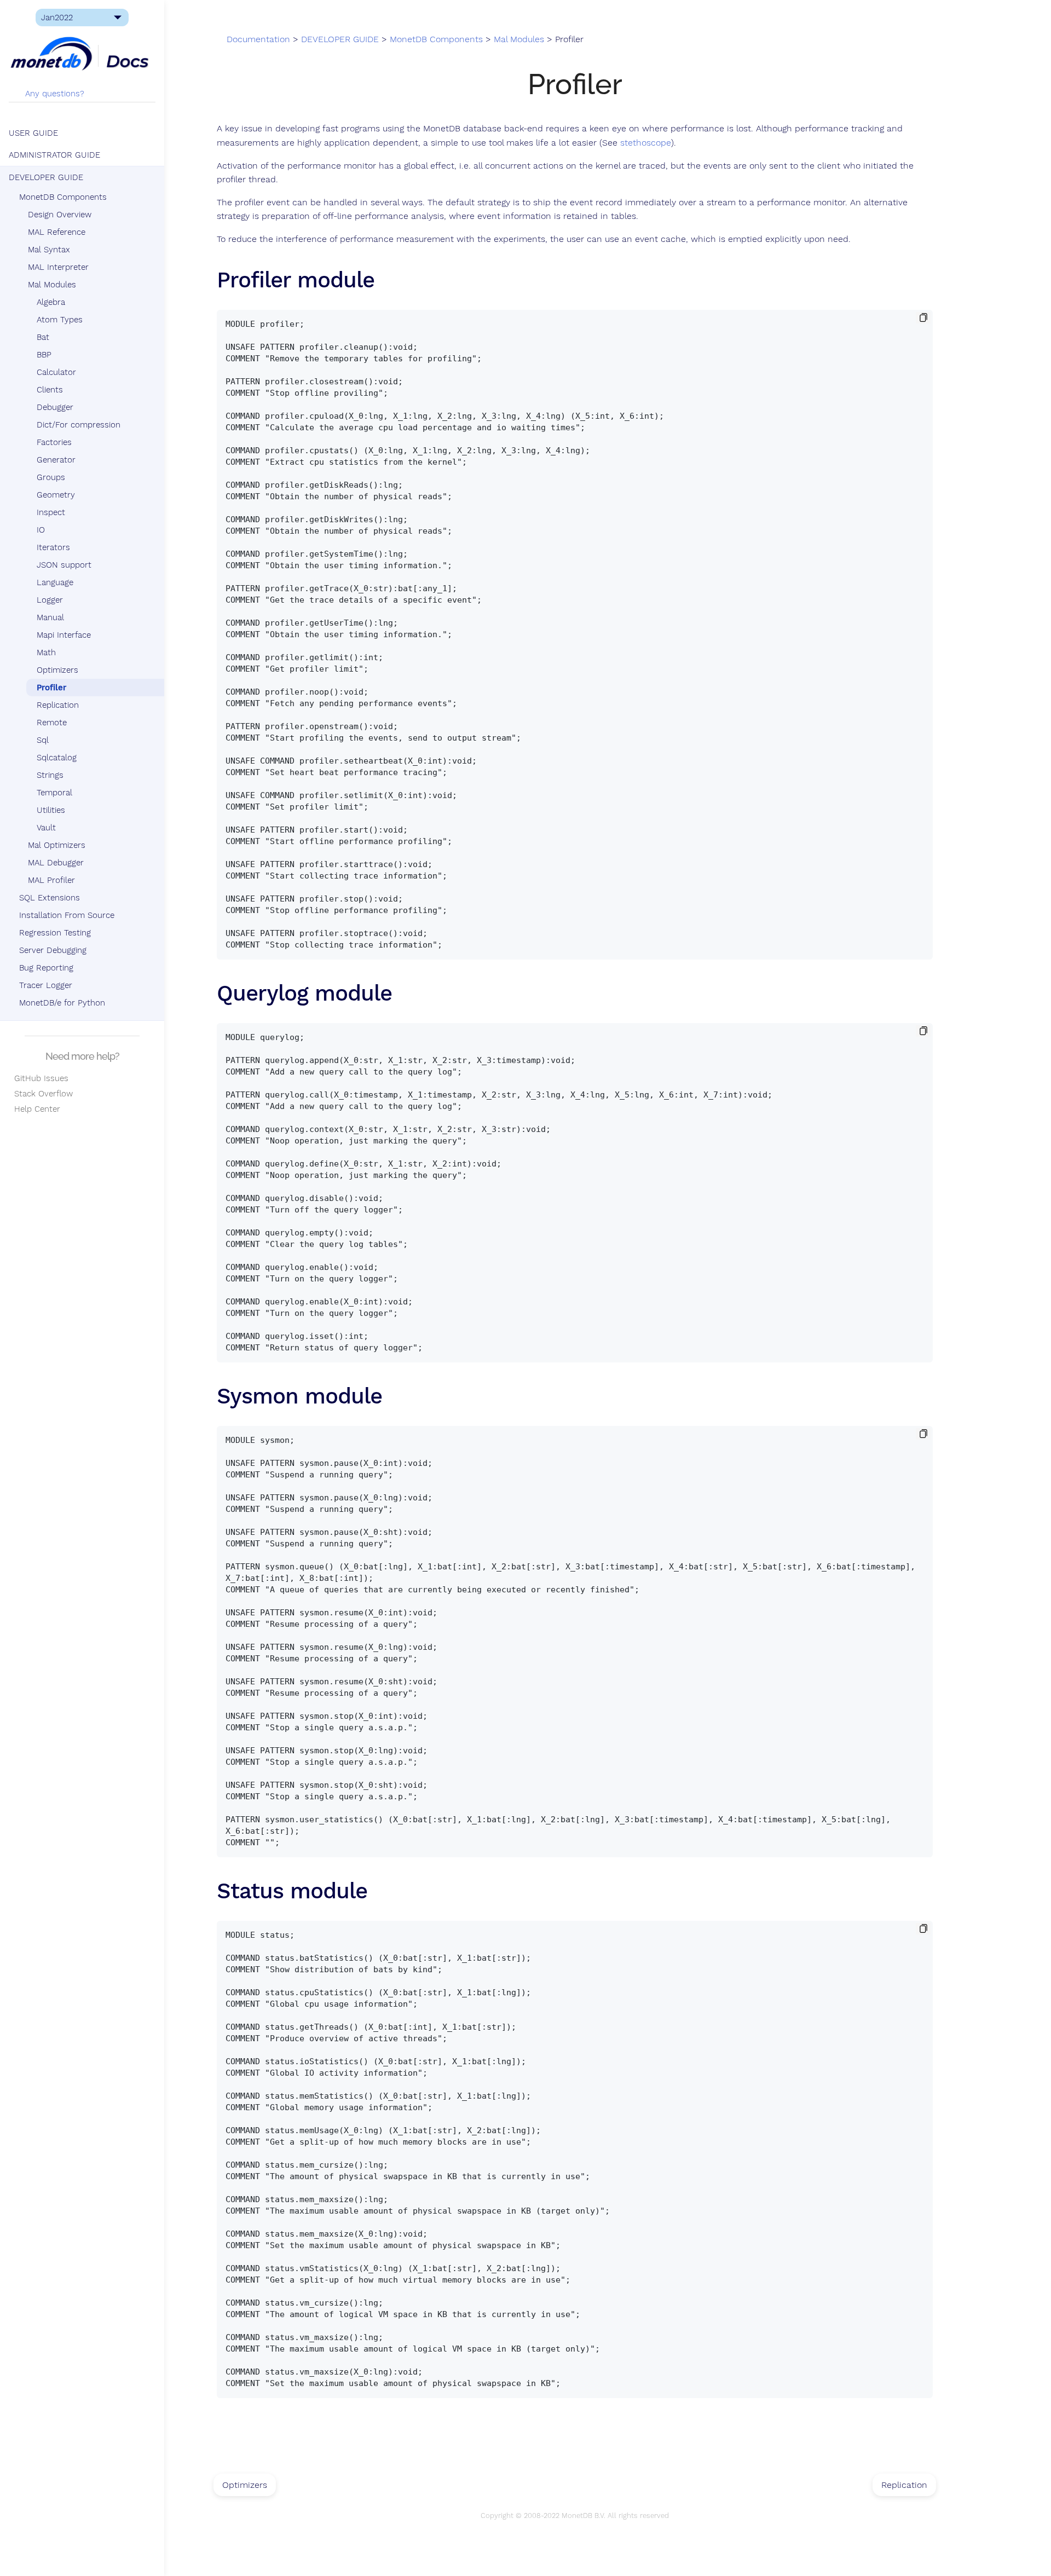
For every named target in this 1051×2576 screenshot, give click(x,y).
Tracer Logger (46, 985)
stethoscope (646, 143)
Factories (54, 442)
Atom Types (60, 320)
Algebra (51, 302)
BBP (44, 355)
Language (55, 582)
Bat (43, 337)
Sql (43, 740)
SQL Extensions (50, 898)
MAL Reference (57, 232)
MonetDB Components (63, 197)
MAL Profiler (51, 880)
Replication (58, 705)
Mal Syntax (49, 250)
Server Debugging (53, 950)
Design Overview (60, 215)
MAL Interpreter (58, 267)
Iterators (53, 547)
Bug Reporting (46, 968)
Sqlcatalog (57, 758)
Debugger (55, 407)
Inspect (51, 512)
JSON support (64, 565)
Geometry (56, 495)
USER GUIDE (33, 133)
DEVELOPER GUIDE (46, 177)
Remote (52, 723)
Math (46, 652)
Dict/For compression (79, 425)
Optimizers (57, 670)
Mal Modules (52, 285)
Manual (50, 617)
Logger (50, 600)
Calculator (56, 372)
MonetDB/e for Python (62, 1003)
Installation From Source (67, 915)
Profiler (51, 688)
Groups (51, 477)
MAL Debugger (56, 863)
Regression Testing (55, 933)
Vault (46, 828)
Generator (56, 460)
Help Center (34, 1109)
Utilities (51, 810)
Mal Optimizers (57, 845)
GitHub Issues (39, 1078)
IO (41, 530)
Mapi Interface (64, 635)
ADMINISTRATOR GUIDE (54, 155)
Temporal (54, 793)
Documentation (258, 39)
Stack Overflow (41, 1094)
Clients (50, 390)
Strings (50, 775)
